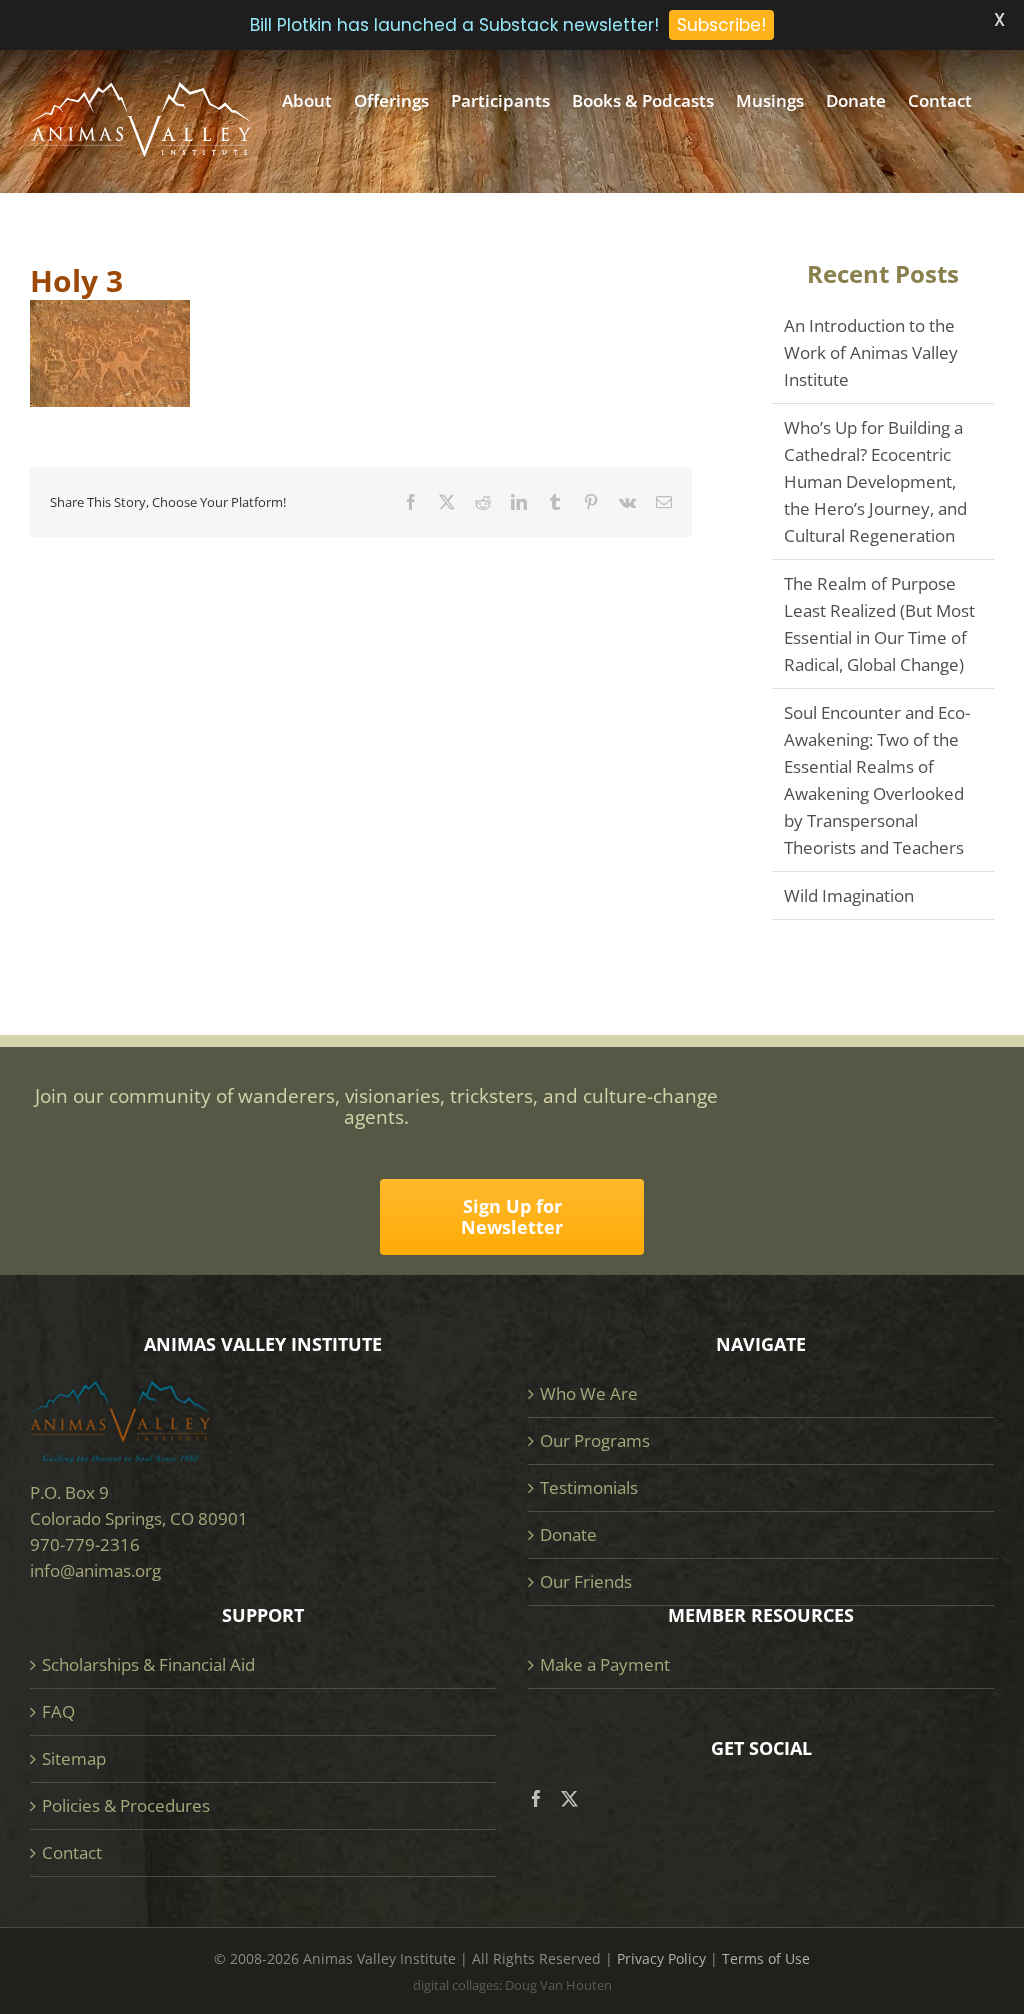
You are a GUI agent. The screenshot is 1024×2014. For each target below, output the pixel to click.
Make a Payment (605, 1664)
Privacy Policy (661, 1958)
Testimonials (589, 1487)
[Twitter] (569, 1798)
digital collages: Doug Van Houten (512, 1985)
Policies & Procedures (126, 1805)
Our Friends (586, 1581)
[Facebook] (536, 1798)
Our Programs (595, 1440)
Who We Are (589, 1393)
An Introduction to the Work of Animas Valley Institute (871, 352)
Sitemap (74, 1758)
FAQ (58, 1711)
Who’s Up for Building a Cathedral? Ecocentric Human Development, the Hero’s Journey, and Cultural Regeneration (875, 481)
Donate (568, 1534)
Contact (72, 1852)
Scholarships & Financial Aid (148, 1664)
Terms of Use (766, 1958)
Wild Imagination (849, 895)
